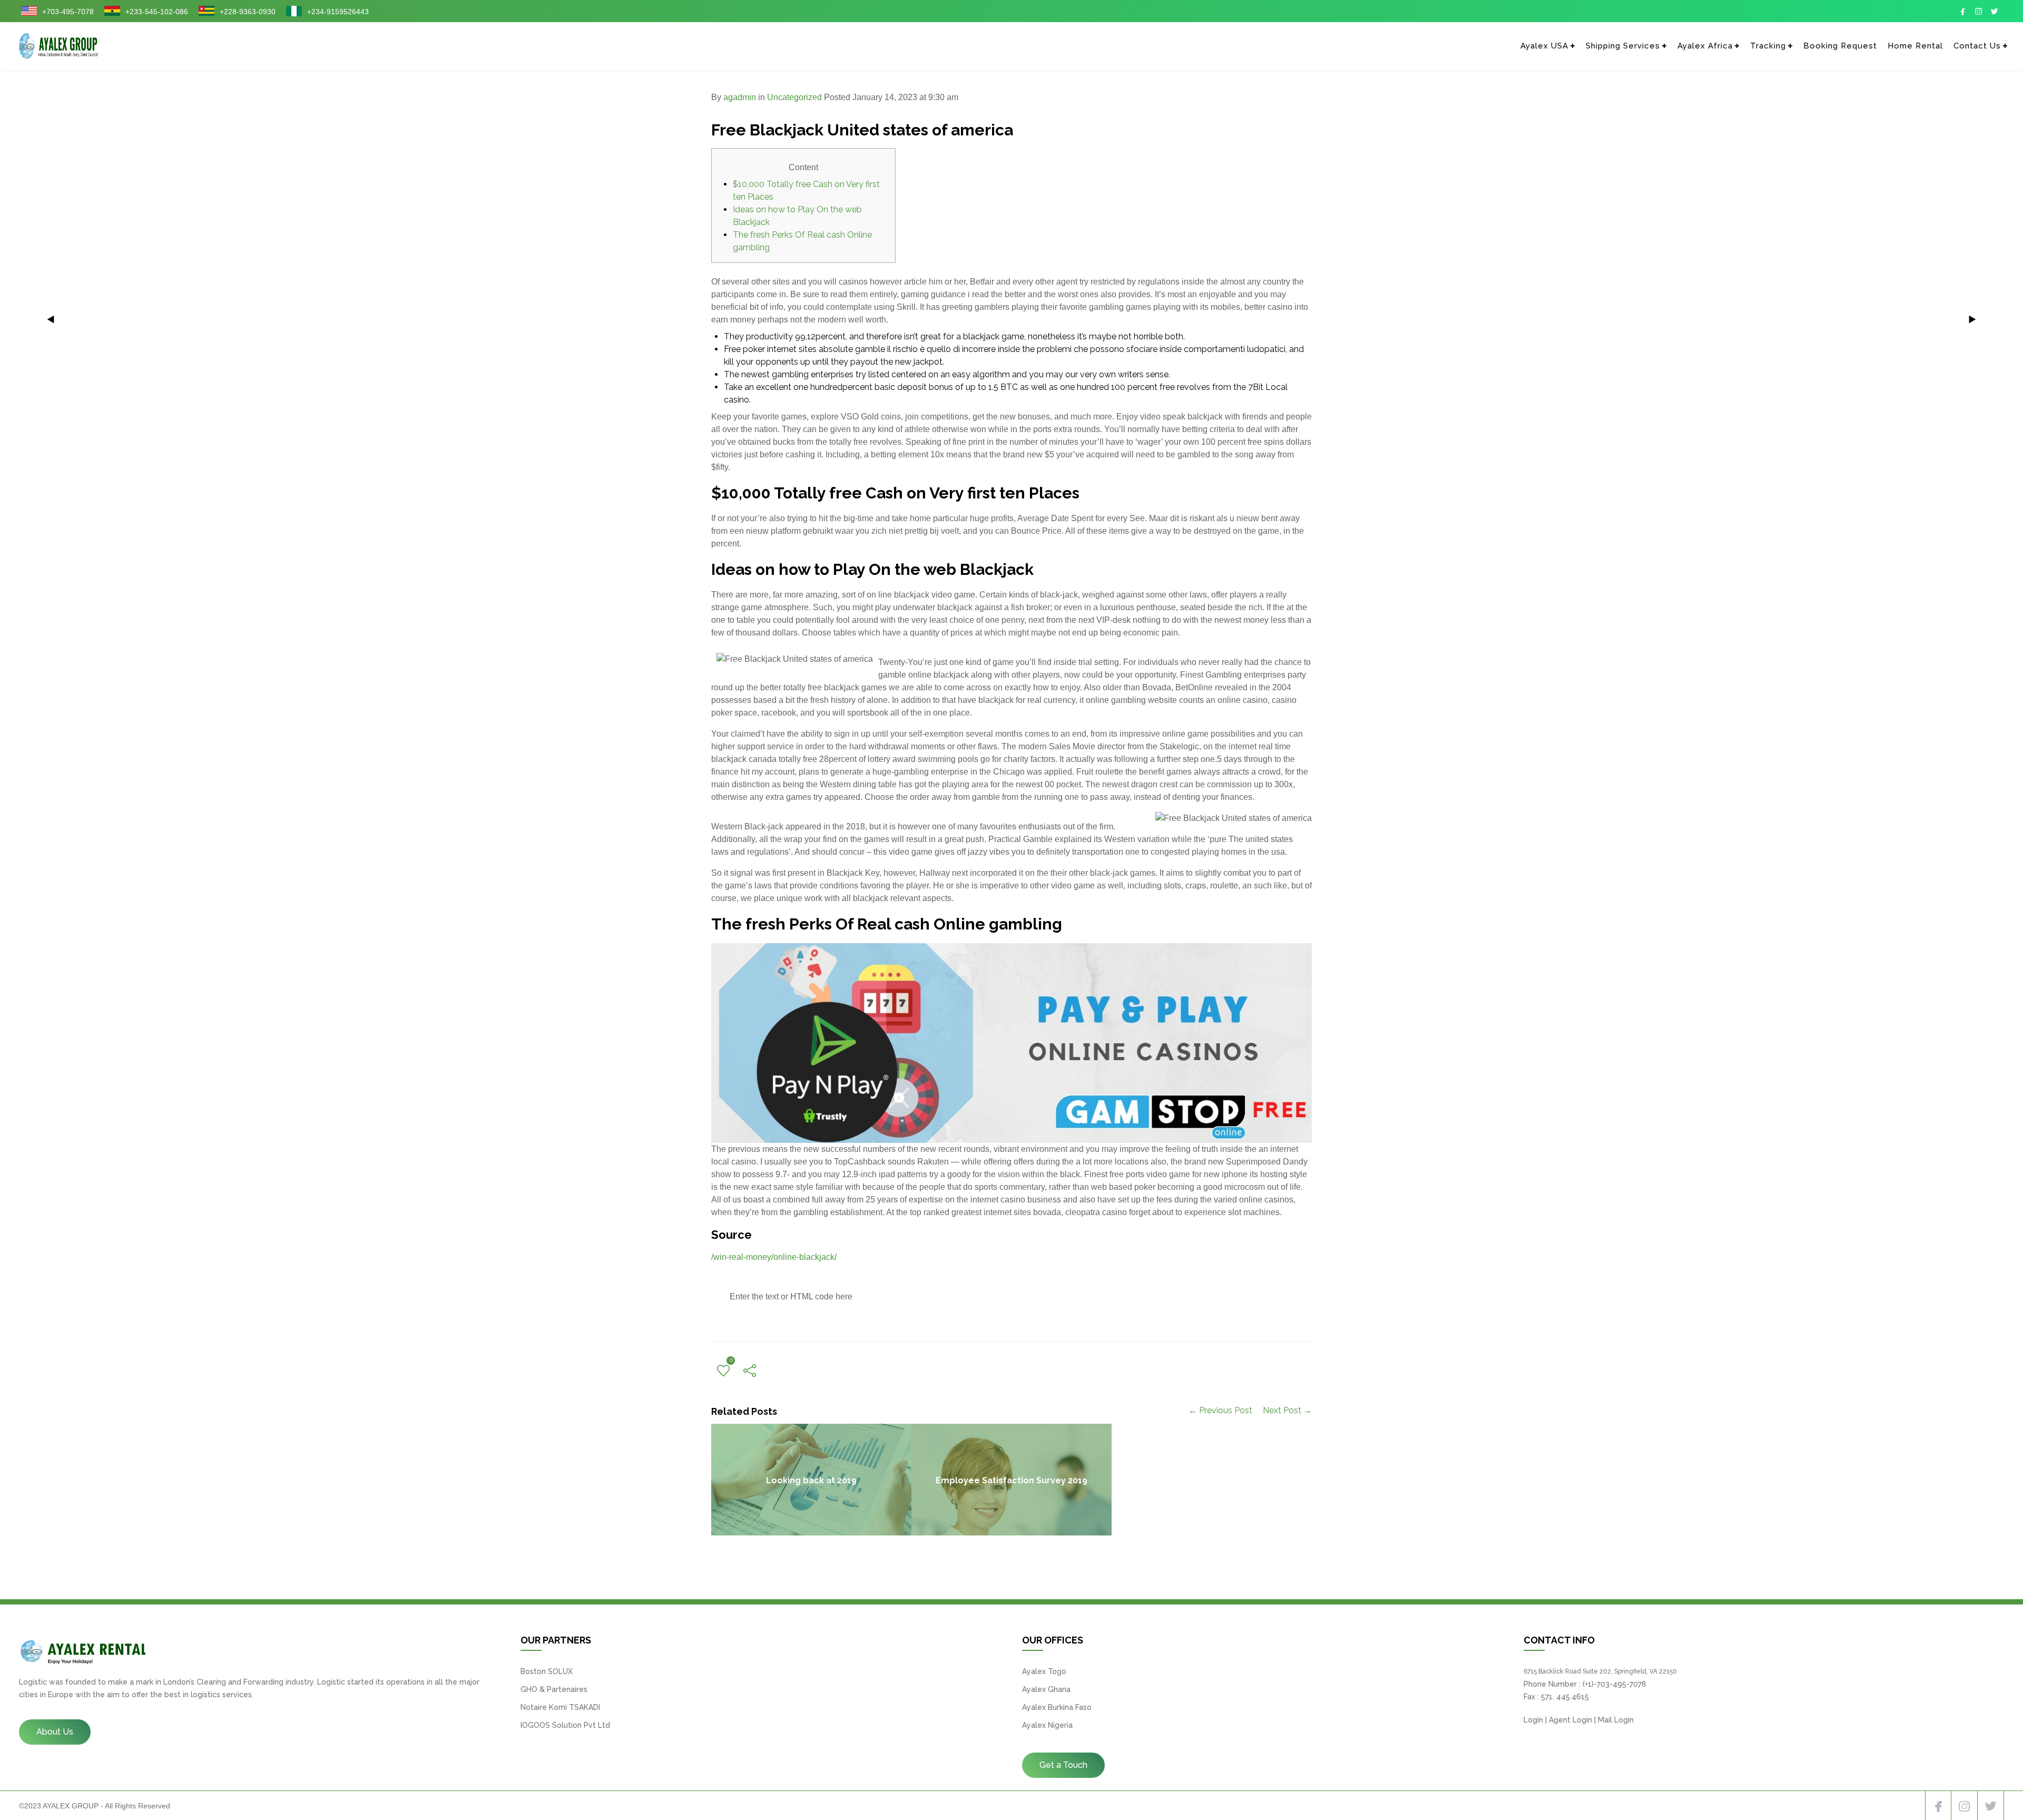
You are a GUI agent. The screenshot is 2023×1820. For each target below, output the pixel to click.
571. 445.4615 (1565, 1697)
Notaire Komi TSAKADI (560, 1707)
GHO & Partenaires (554, 1689)
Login (1533, 1720)
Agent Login (1570, 1720)
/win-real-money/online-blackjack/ (774, 1257)
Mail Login (1616, 1720)
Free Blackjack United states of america (862, 130)
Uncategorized (794, 97)
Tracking (1768, 46)
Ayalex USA (1544, 46)
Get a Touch (1063, 1765)
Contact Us (1977, 46)
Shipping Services (1623, 46)
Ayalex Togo (1044, 1671)
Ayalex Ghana (1046, 1689)
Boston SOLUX (547, 1671)
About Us (55, 1732)
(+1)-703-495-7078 (1614, 1684)
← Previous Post (1220, 1410)
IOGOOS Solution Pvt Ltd (565, 1725)
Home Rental (1915, 46)
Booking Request (1840, 46)
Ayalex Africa (1705, 46)
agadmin (740, 97)
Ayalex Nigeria (1047, 1725)
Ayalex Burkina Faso (1057, 1707)
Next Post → (1287, 1410)
